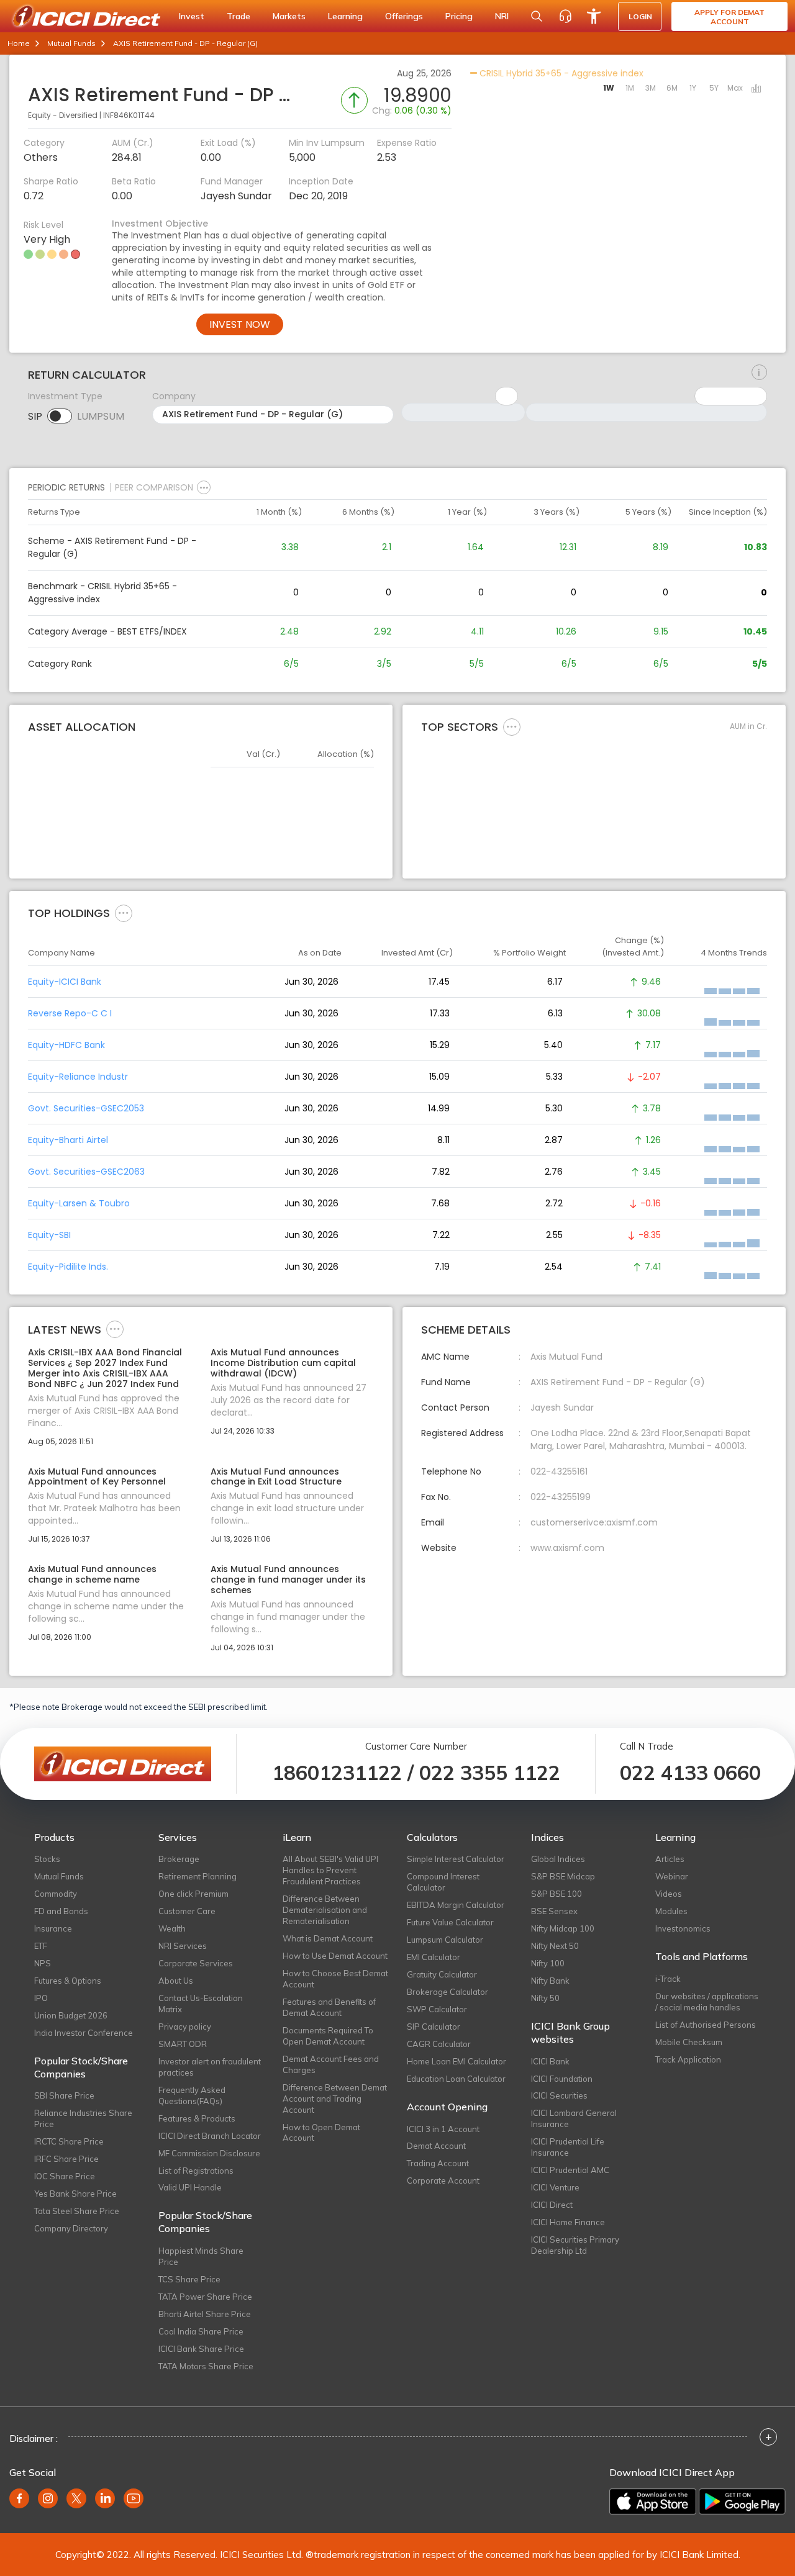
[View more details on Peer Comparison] (204, 487)
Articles (670, 1859)
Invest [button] (192, 16)
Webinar (672, 1876)
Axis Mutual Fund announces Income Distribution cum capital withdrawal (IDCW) (283, 1363)
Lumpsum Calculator (445, 1940)
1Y (693, 88)
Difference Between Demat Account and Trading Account (335, 2099)
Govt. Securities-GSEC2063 (86, 1172)
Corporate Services (196, 1963)
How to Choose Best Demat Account (335, 1979)
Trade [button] (238, 16)
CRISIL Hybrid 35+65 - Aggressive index (560, 73)
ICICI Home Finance (568, 2222)
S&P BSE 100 (556, 1894)
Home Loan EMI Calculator (457, 2061)
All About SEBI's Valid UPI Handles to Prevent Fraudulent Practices (330, 1870)
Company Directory (71, 2228)
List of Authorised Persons (706, 2025)
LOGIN (640, 16)
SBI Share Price (64, 2095)
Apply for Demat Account (729, 17)
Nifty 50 (545, 1998)
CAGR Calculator (439, 2044)
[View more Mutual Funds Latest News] (115, 1329)
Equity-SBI (49, 1235)
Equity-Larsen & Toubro (79, 1203)
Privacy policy (185, 2027)
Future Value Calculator (450, 1922)
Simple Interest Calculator (456, 1859)
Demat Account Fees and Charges (331, 2064)
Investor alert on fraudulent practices (210, 2067)
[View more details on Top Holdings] (124, 913)
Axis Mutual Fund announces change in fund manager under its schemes (288, 1579)
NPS (43, 1963)
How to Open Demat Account (321, 2133)
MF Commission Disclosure (209, 2153)
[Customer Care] (565, 16)
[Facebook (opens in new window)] (19, 2498)
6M (672, 88)
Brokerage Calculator (447, 1992)
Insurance (53, 1928)
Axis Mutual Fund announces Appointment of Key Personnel (97, 1477)
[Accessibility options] (594, 16)
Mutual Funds (71, 43)
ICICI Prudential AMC (570, 2170)
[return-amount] (759, 373)
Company (174, 396)
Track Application (688, 2059)
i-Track (668, 1979)
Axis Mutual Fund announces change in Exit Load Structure (276, 1477)
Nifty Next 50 (555, 1946)
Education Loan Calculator (456, 2079)
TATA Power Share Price (205, 2297)
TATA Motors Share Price (206, 2366)
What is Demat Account (328, 1938)
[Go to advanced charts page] (756, 89)
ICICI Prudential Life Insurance (568, 2147)
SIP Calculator (434, 2027)
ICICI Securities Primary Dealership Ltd (575, 2245)
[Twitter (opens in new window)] (76, 2498)
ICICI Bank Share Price (201, 2349)
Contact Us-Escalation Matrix (201, 2004)
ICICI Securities (559, 2095)
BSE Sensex (554, 1911)
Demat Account (436, 2146)
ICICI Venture (555, 2187)
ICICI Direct (552, 2205)
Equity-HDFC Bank (66, 1045)
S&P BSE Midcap (563, 1876)
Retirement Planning (198, 1876)
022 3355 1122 (490, 1773)
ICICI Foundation (562, 2079)
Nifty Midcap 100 (563, 1928)
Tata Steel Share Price (77, 2211)
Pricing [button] (459, 16)
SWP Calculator (437, 2009)
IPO (41, 1998)
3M (651, 88)
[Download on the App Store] (653, 2501)
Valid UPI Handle (190, 2187)
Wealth (172, 1928)
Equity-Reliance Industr (78, 1077)
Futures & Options (68, 1981)
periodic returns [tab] (66, 487)
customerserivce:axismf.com (594, 1522)
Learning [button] (345, 16)
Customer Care (187, 1911)
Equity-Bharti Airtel (68, 1140)
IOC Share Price (65, 2176)
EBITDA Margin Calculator (456, 1905)
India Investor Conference (84, 2033)
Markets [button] (289, 16)
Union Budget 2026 (71, 2015)
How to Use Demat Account (335, 1956)
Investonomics (683, 1928)
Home (19, 43)
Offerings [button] (404, 16)
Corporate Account (443, 2181)
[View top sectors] (512, 726)
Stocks (47, 1859)
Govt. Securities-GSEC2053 (86, 1108)
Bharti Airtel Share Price (205, 2314)
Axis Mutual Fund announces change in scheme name (92, 1575)
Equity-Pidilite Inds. (68, 1267)
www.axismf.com (567, 1548)
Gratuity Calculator (442, 1974)
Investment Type (65, 396)
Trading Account (438, 2163)
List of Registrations (196, 2171)
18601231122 (337, 1773)
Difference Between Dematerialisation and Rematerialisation (325, 1910)
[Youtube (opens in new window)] (134, 2498)
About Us (176, 1981)
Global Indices (558, 1859)
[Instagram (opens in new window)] (48, 2498)
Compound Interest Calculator (443, 1882)
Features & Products (197, 2118)
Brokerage (179, 1859)
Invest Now (240, 324)
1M (630, 88)
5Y (714, 88)
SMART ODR (183, 2044)
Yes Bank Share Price (75, 2194)
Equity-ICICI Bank (65, 982)
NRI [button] (502, 16)
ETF (41, 1946)
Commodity (56, 1894)
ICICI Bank (550, 2061)
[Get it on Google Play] (742, 2501)
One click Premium (193, 1894)
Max (735, 88)
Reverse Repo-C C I (70, 1013)
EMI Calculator (434, 1957)
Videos (669, 1894)
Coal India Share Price (201, 2331)
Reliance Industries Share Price (83, 2118)
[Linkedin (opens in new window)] (105, 2498)
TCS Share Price (189, 2279)
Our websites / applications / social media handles (707, 2002)
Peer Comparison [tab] (154, 487)
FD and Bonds (61, 1911)
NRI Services (183, 1946)
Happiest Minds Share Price (201, 2256)
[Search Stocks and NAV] (537, 16)
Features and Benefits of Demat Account (329, 2007)
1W (609, 88)
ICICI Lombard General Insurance (574, 2118)
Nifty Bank (550, 1981)
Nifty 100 (548, 1963)
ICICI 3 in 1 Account (443, 2129)
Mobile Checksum (689, 2042)
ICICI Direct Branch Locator (210, 2136)
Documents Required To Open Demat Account (328, 2036)
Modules (671, 1911)
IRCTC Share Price (69, 2141)
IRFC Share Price (66, 2159)
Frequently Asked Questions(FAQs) (192, 2095)
